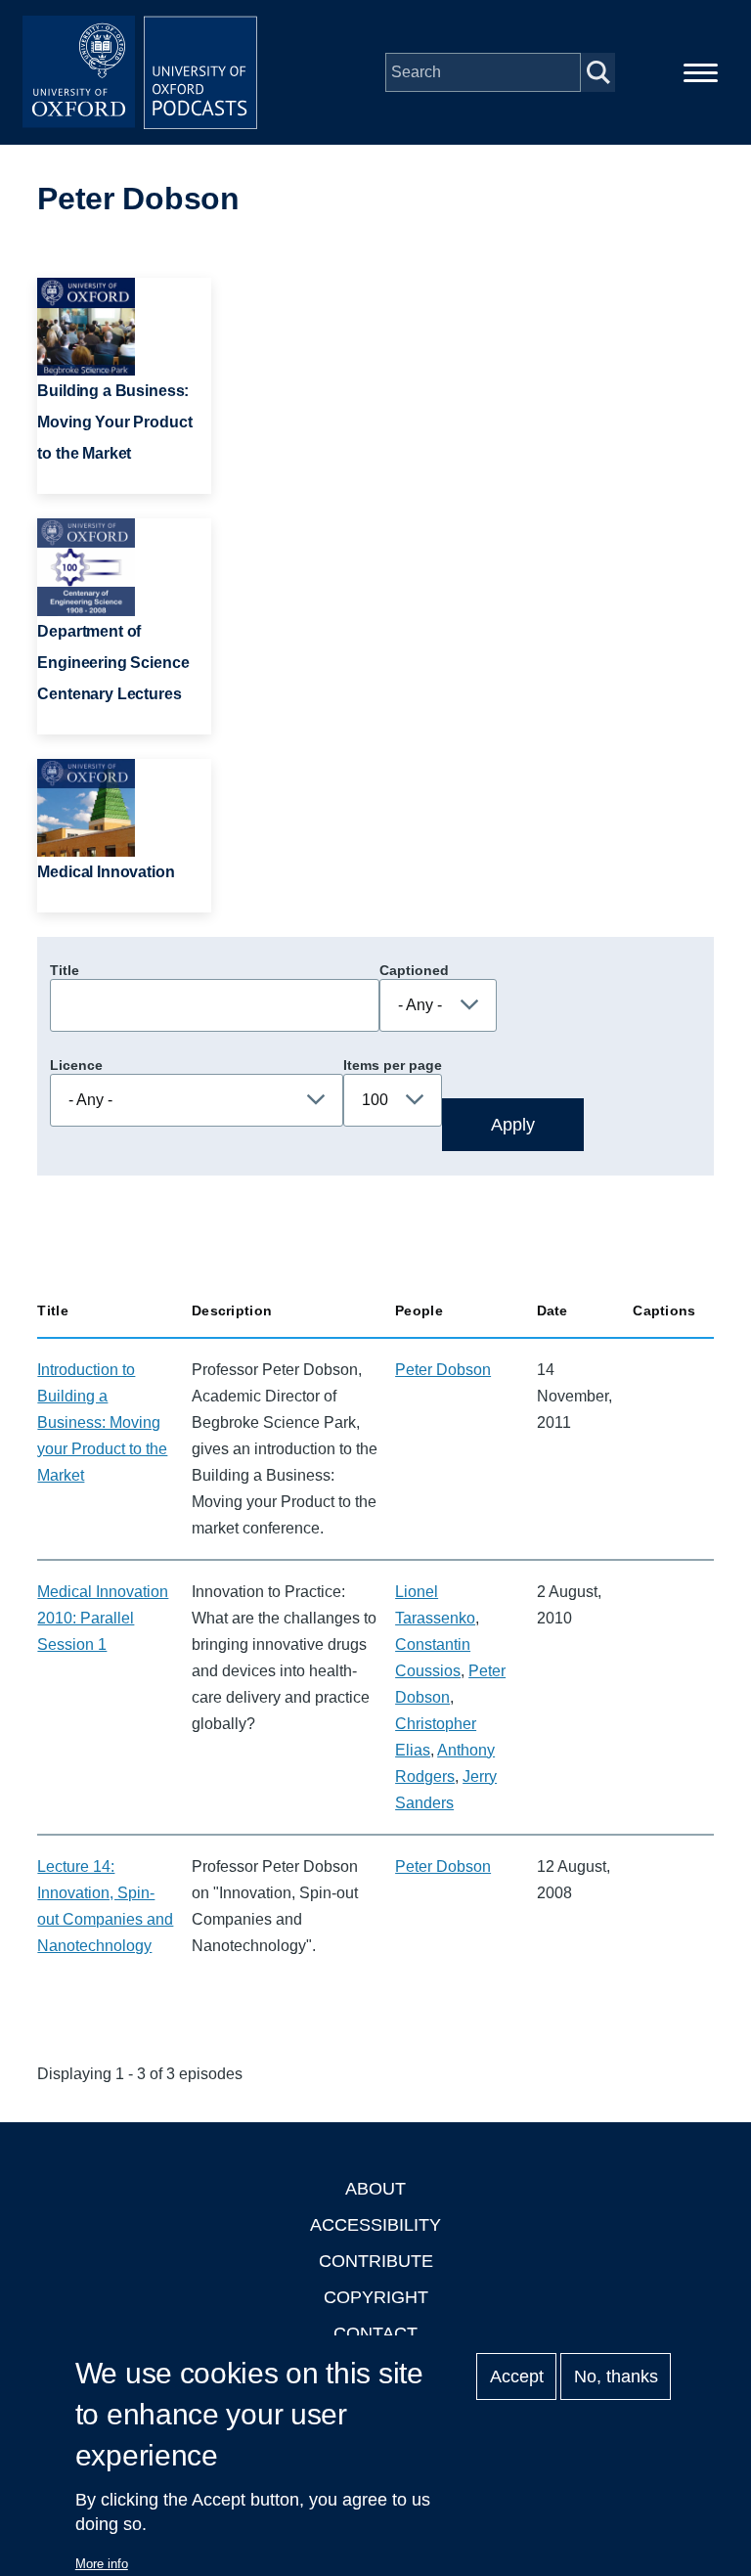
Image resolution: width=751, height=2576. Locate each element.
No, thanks (616, 2376)
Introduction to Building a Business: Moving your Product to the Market (102, 1422)
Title (65, 970)
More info (102, 2564)
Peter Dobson (443, 1370)
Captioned (414, 970)
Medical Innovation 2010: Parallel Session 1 (103, 1618)
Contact (375, 2333)
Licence (76, 1065)
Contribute (376, 2261)
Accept (517, 2376)
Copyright (376, 2297)
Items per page (393, 1065)
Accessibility (375, 2225)
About (375, 2189)
